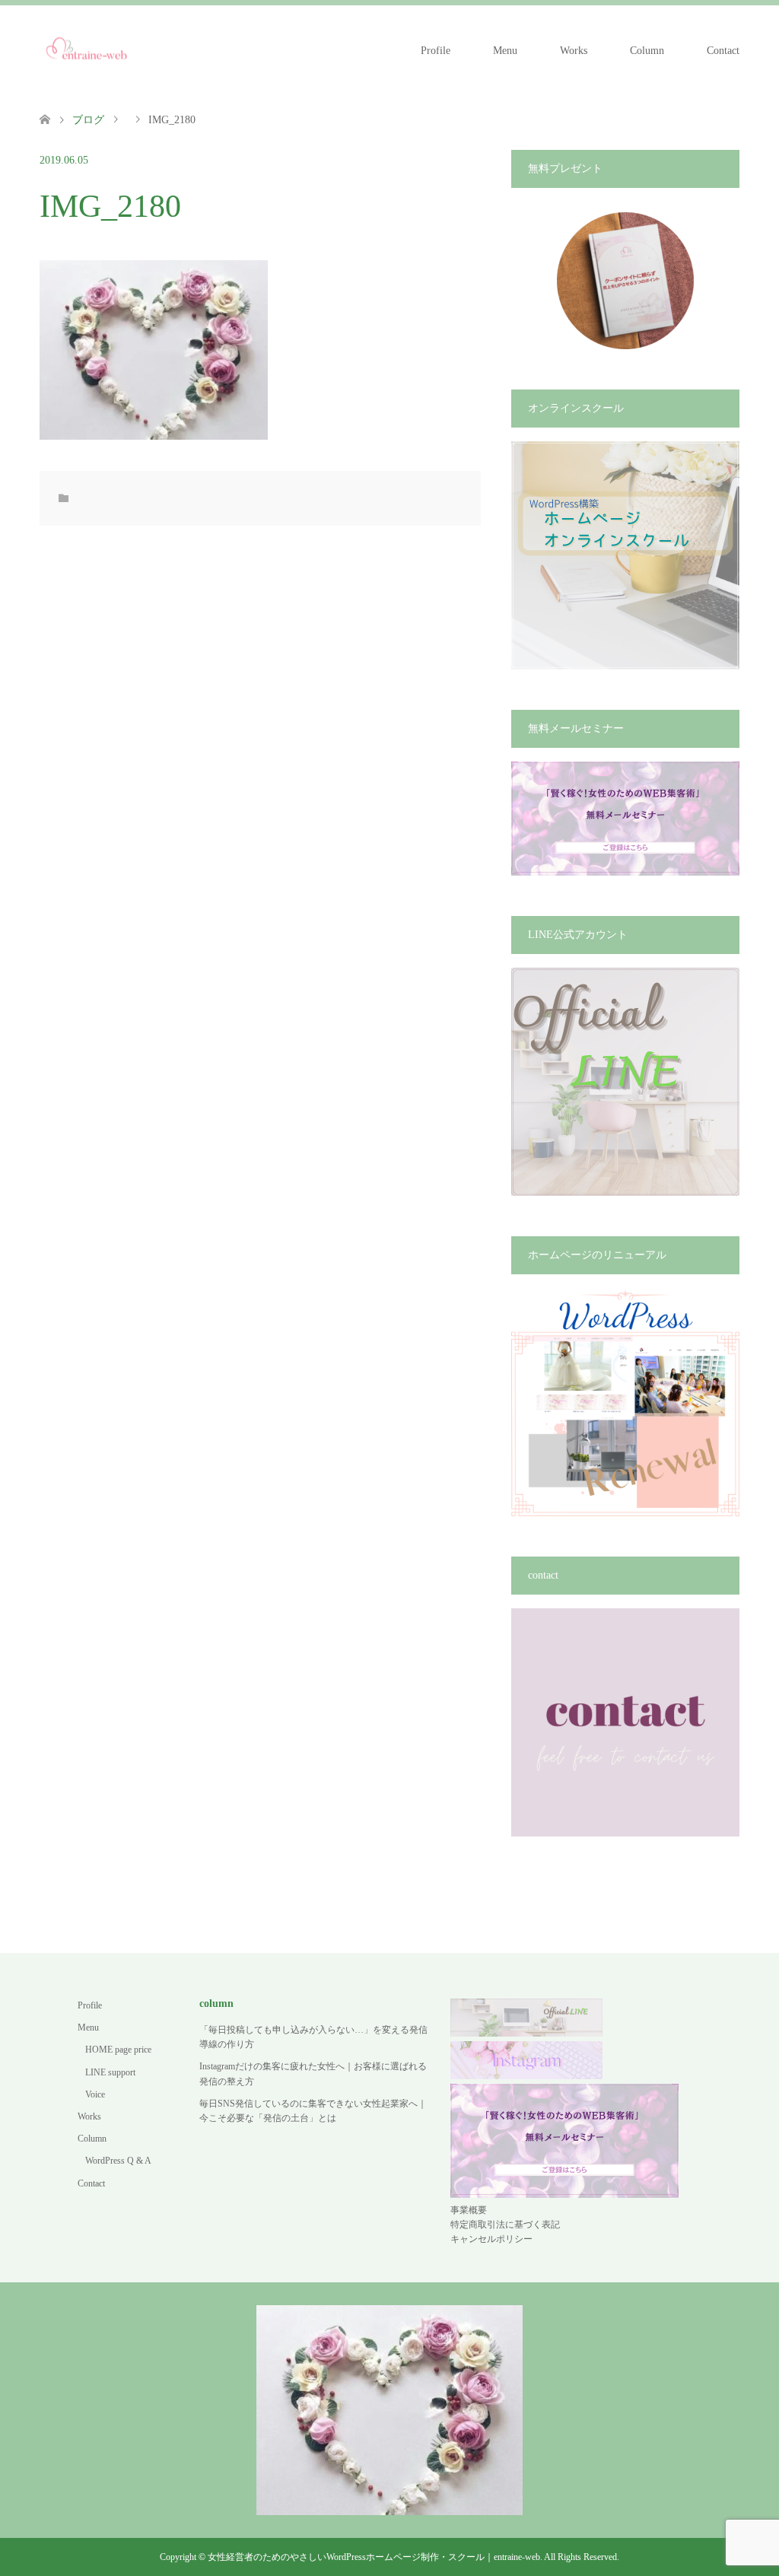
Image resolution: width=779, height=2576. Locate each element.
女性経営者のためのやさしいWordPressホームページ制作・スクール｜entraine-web (374, 2557)
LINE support (110, 2072)
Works (574, 51)
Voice (95, 2094)
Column (647, 51)
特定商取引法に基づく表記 (505, 2225)
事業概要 (469, 2210)
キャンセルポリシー (491, 2239)
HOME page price (118, 2050)
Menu (505, 51)
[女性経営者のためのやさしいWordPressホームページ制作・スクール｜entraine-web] (87, 50)
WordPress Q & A (118, 2161)
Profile (436, 51)
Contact (723, 51)
